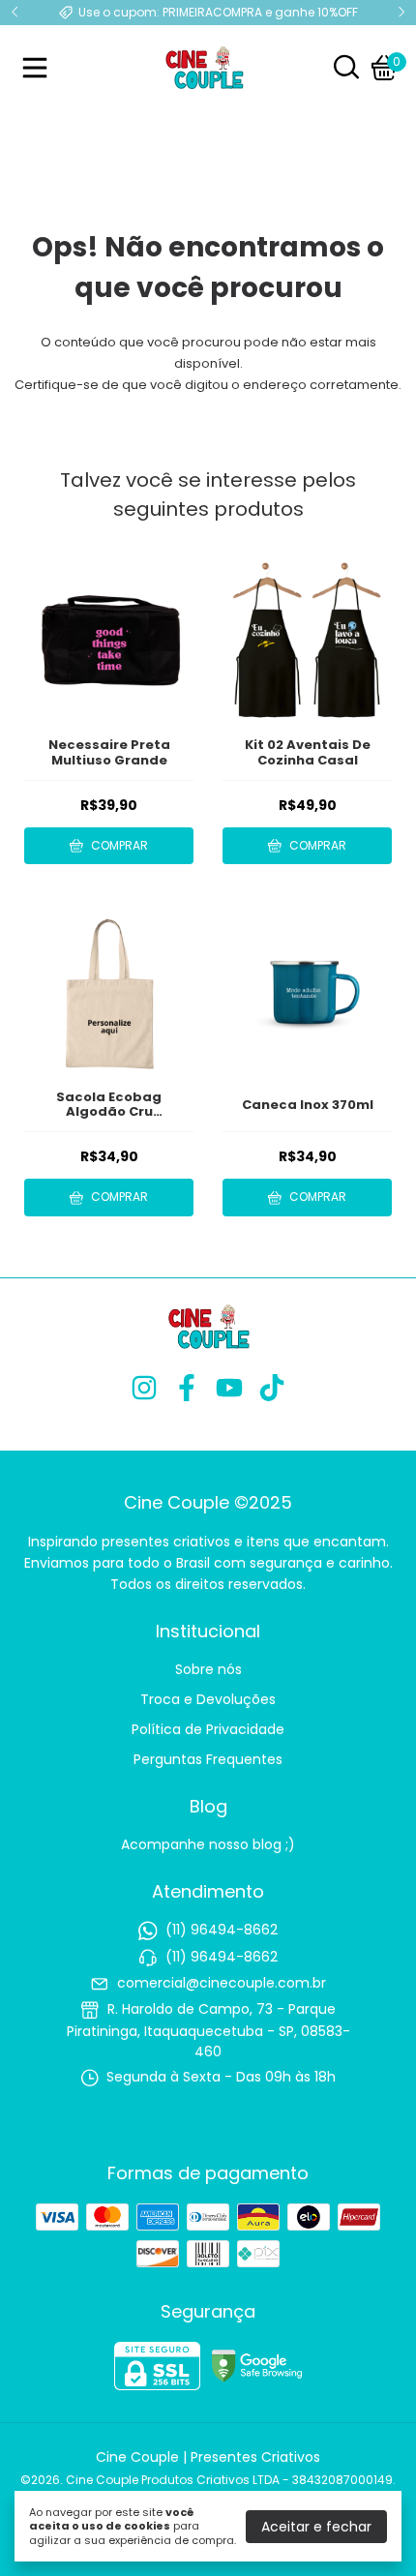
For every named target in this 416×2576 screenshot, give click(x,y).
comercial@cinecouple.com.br (222, 1983)
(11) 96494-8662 (222, 1931)
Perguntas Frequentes (208, 1759)
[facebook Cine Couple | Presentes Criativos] (187, 1389)
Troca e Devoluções (208, 1699)
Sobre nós (208, 1669)
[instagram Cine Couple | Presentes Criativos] (144, 1389)
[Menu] (39, 68)
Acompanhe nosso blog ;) (208, 1844)
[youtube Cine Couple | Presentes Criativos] (229, 1389)
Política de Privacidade (208, 1729)
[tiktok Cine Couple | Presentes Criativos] (272, 1389)
